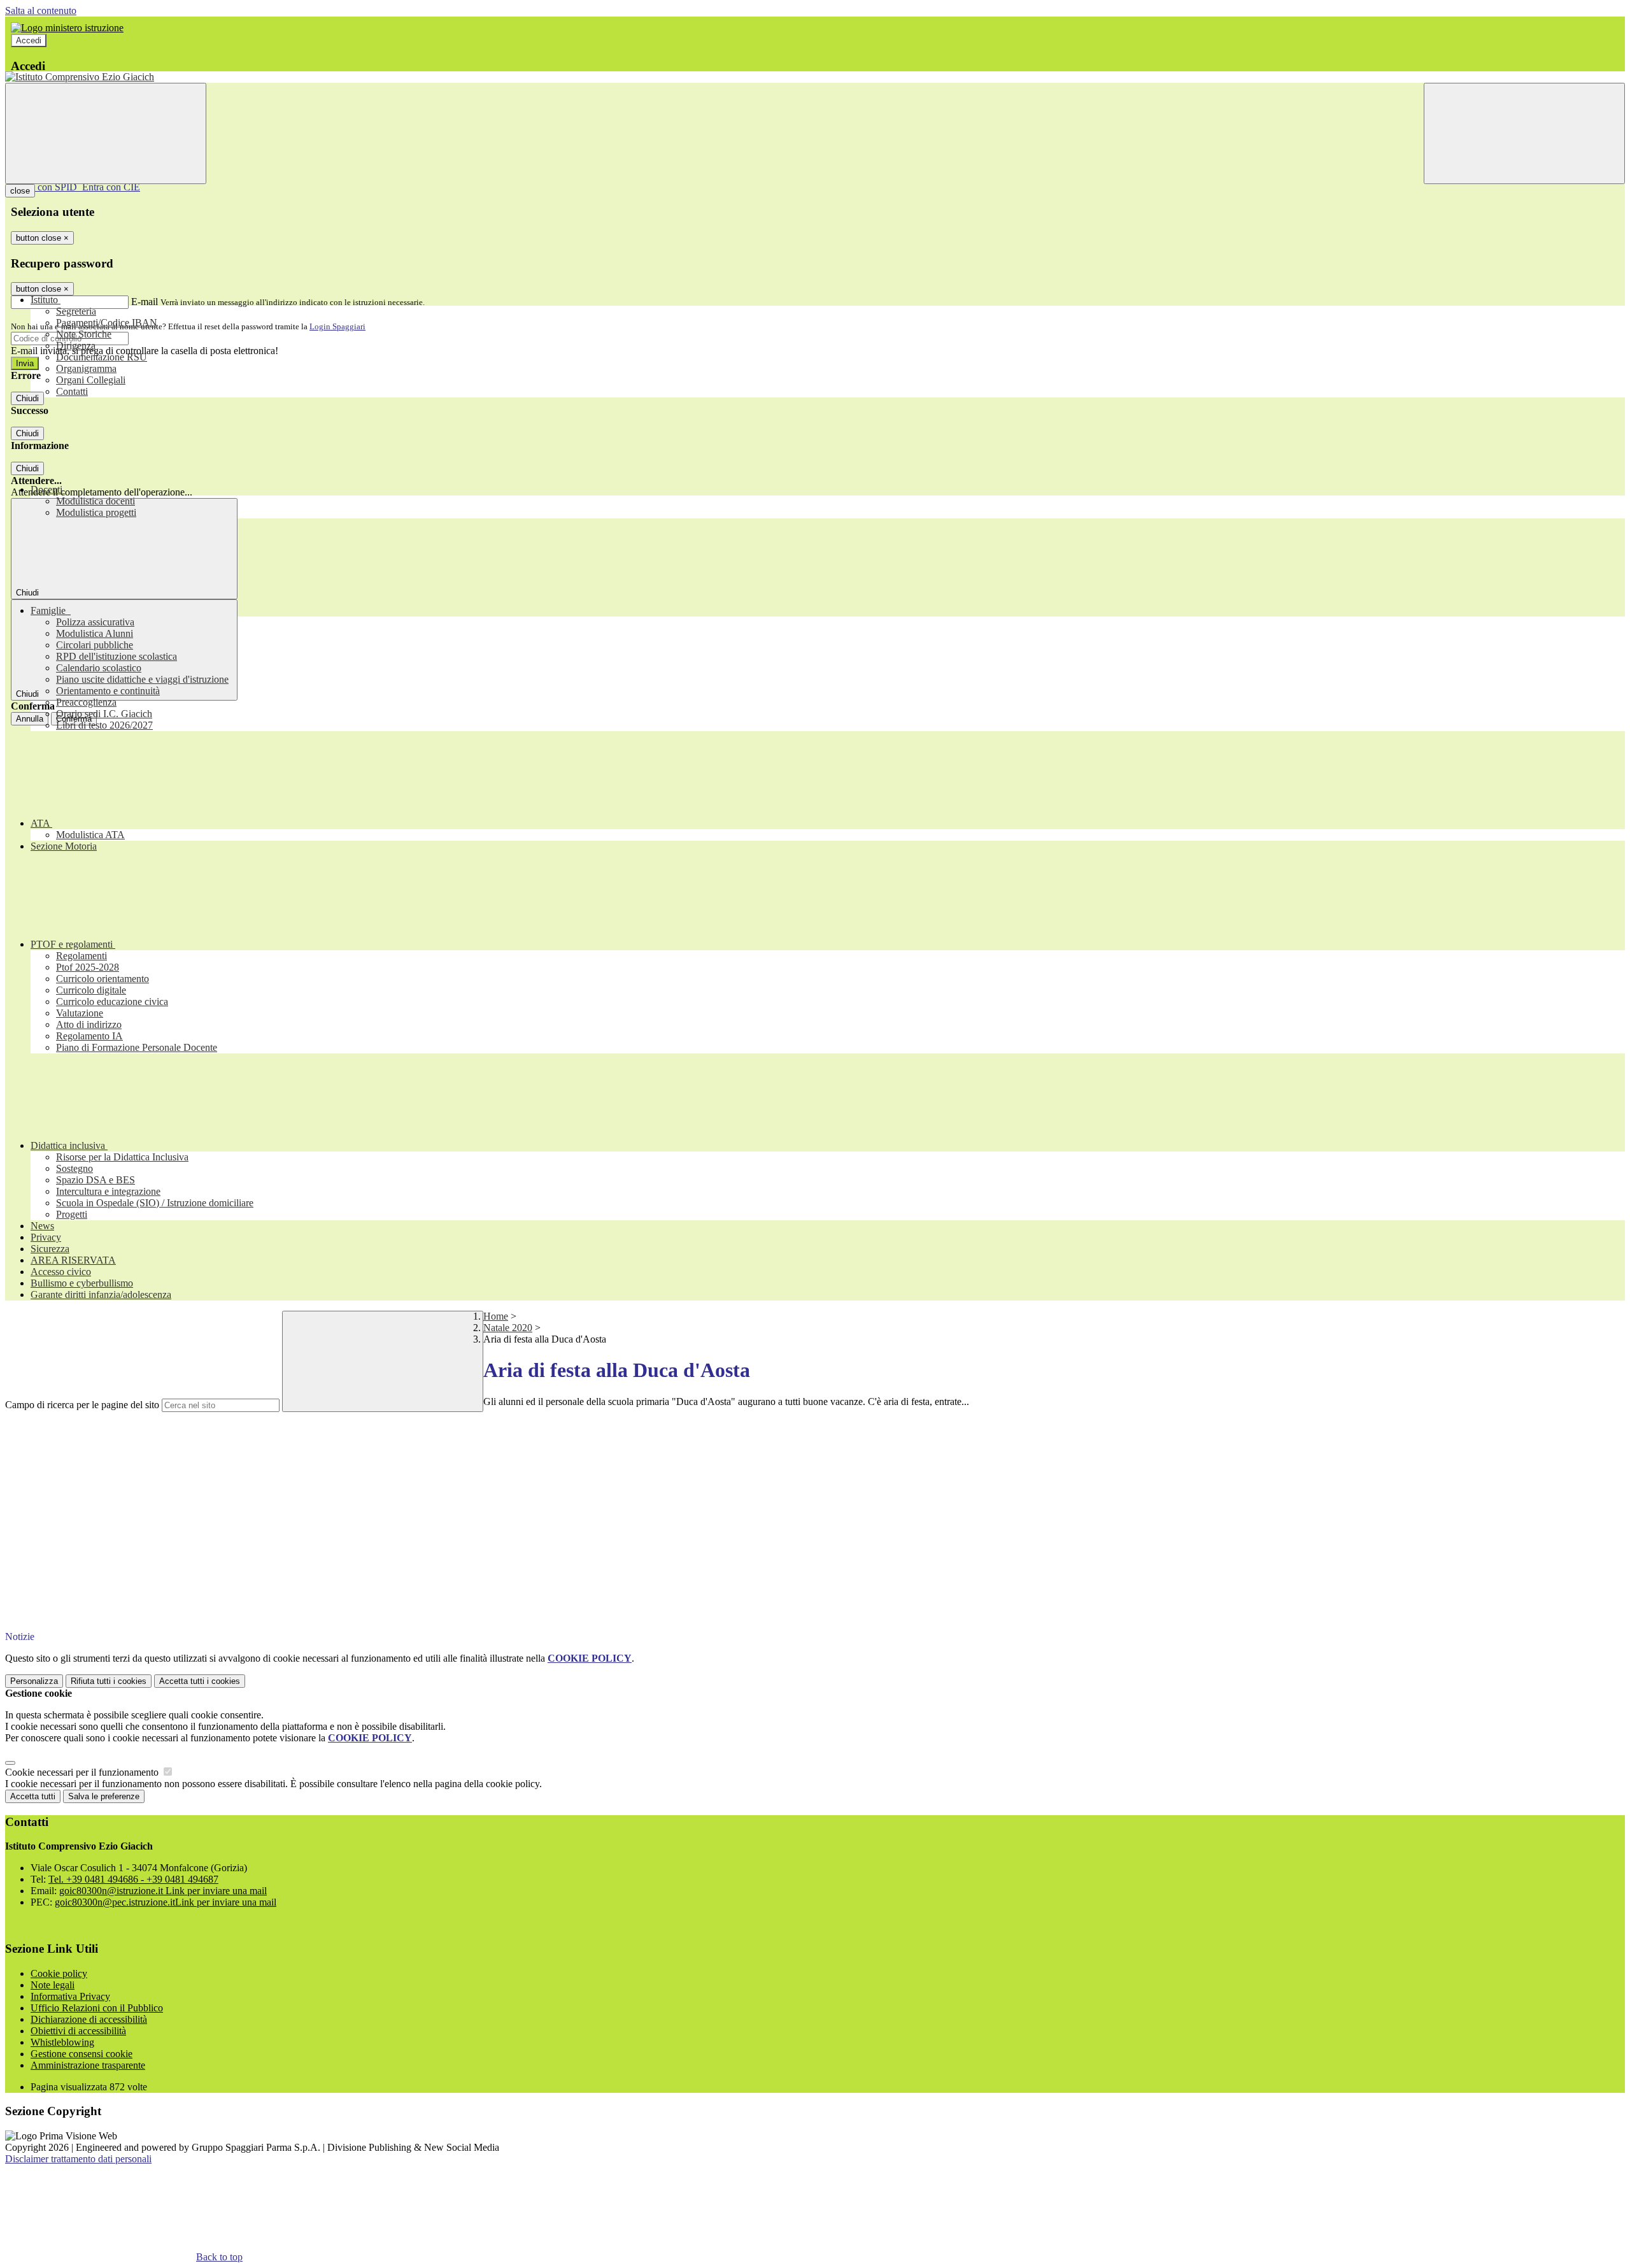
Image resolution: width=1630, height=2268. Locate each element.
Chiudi (27, 398)
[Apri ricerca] (1524, 133)
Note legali (53, 1985)
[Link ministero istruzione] (67, 28)
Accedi (29, 40)
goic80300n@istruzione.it (163, 1891)
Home (496, 1316)
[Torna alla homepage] (815, 77)
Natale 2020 (508, 1328)
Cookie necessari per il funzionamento (83, 1772)
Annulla (30, 719)
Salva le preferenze (104, 1796)
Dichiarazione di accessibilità (89, 2019)
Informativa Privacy (70, 1996)
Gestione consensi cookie (81, 2054)
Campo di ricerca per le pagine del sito (82, 1405)
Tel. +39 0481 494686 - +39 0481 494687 (133, 1879)
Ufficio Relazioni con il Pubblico (97, 2008)
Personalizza (34, 1681)
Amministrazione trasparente (88, 2065)
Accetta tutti (200, 1681)
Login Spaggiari (337, 326)
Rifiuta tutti (109, 1681)
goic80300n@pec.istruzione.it (166, 1902)
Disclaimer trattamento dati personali (78, 2159)
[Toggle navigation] (106, 133)
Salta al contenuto (41, 11)
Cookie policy (59, 1973)
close (20, 191)
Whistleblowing (62, 2042)
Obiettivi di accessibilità (78, 2031)
